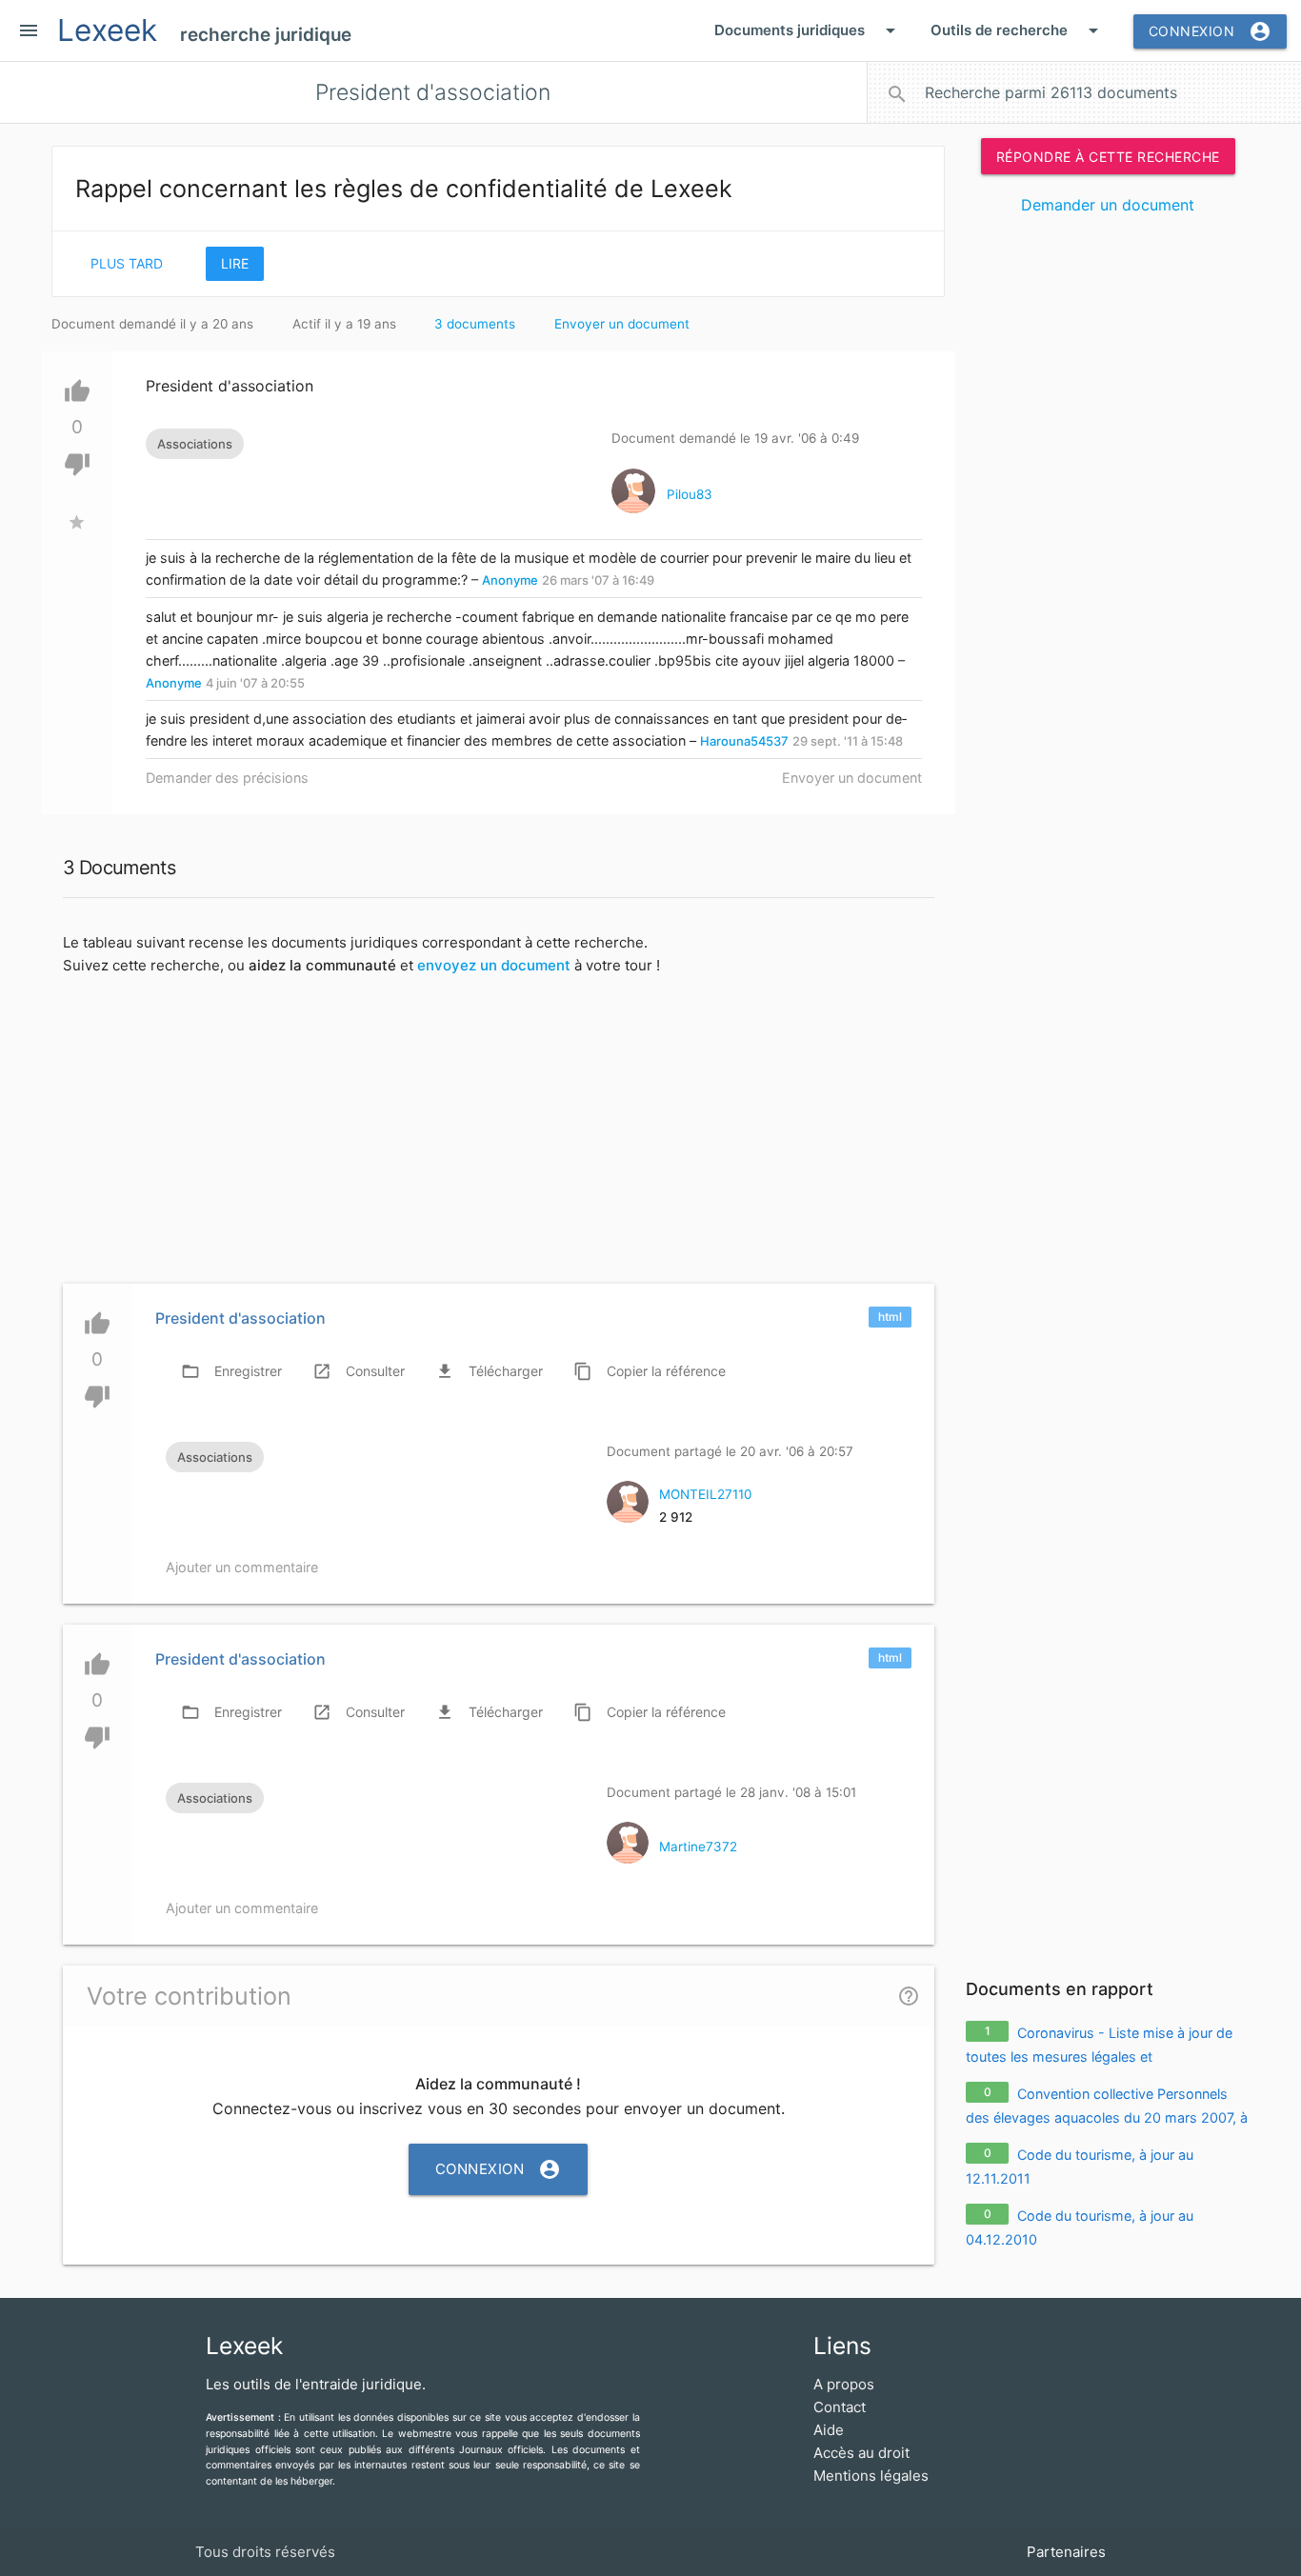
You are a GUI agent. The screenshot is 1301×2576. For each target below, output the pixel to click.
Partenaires (1066, 2552)
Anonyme (510, 580)
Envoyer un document (622, 324)
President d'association (240, 1318)
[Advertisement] (1108, 522)
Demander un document (1108, 205)
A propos (844, 2384)
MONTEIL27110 (705, 1494)
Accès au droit (861, 2453)
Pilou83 (690, 494)
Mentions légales (871, 2476)
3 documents (475, 324)
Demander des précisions (227, 778)
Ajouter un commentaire (242, 1567)
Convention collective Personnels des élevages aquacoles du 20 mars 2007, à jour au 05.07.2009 (1107, 2118)
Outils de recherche (1018, 30)
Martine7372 (698, 1847)
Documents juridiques (808, 30)
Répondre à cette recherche (1108, 156)
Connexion (1211, 31)
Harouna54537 (744, 741)
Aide (829, 2430)
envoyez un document (494, 965)
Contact (840, 2407)
